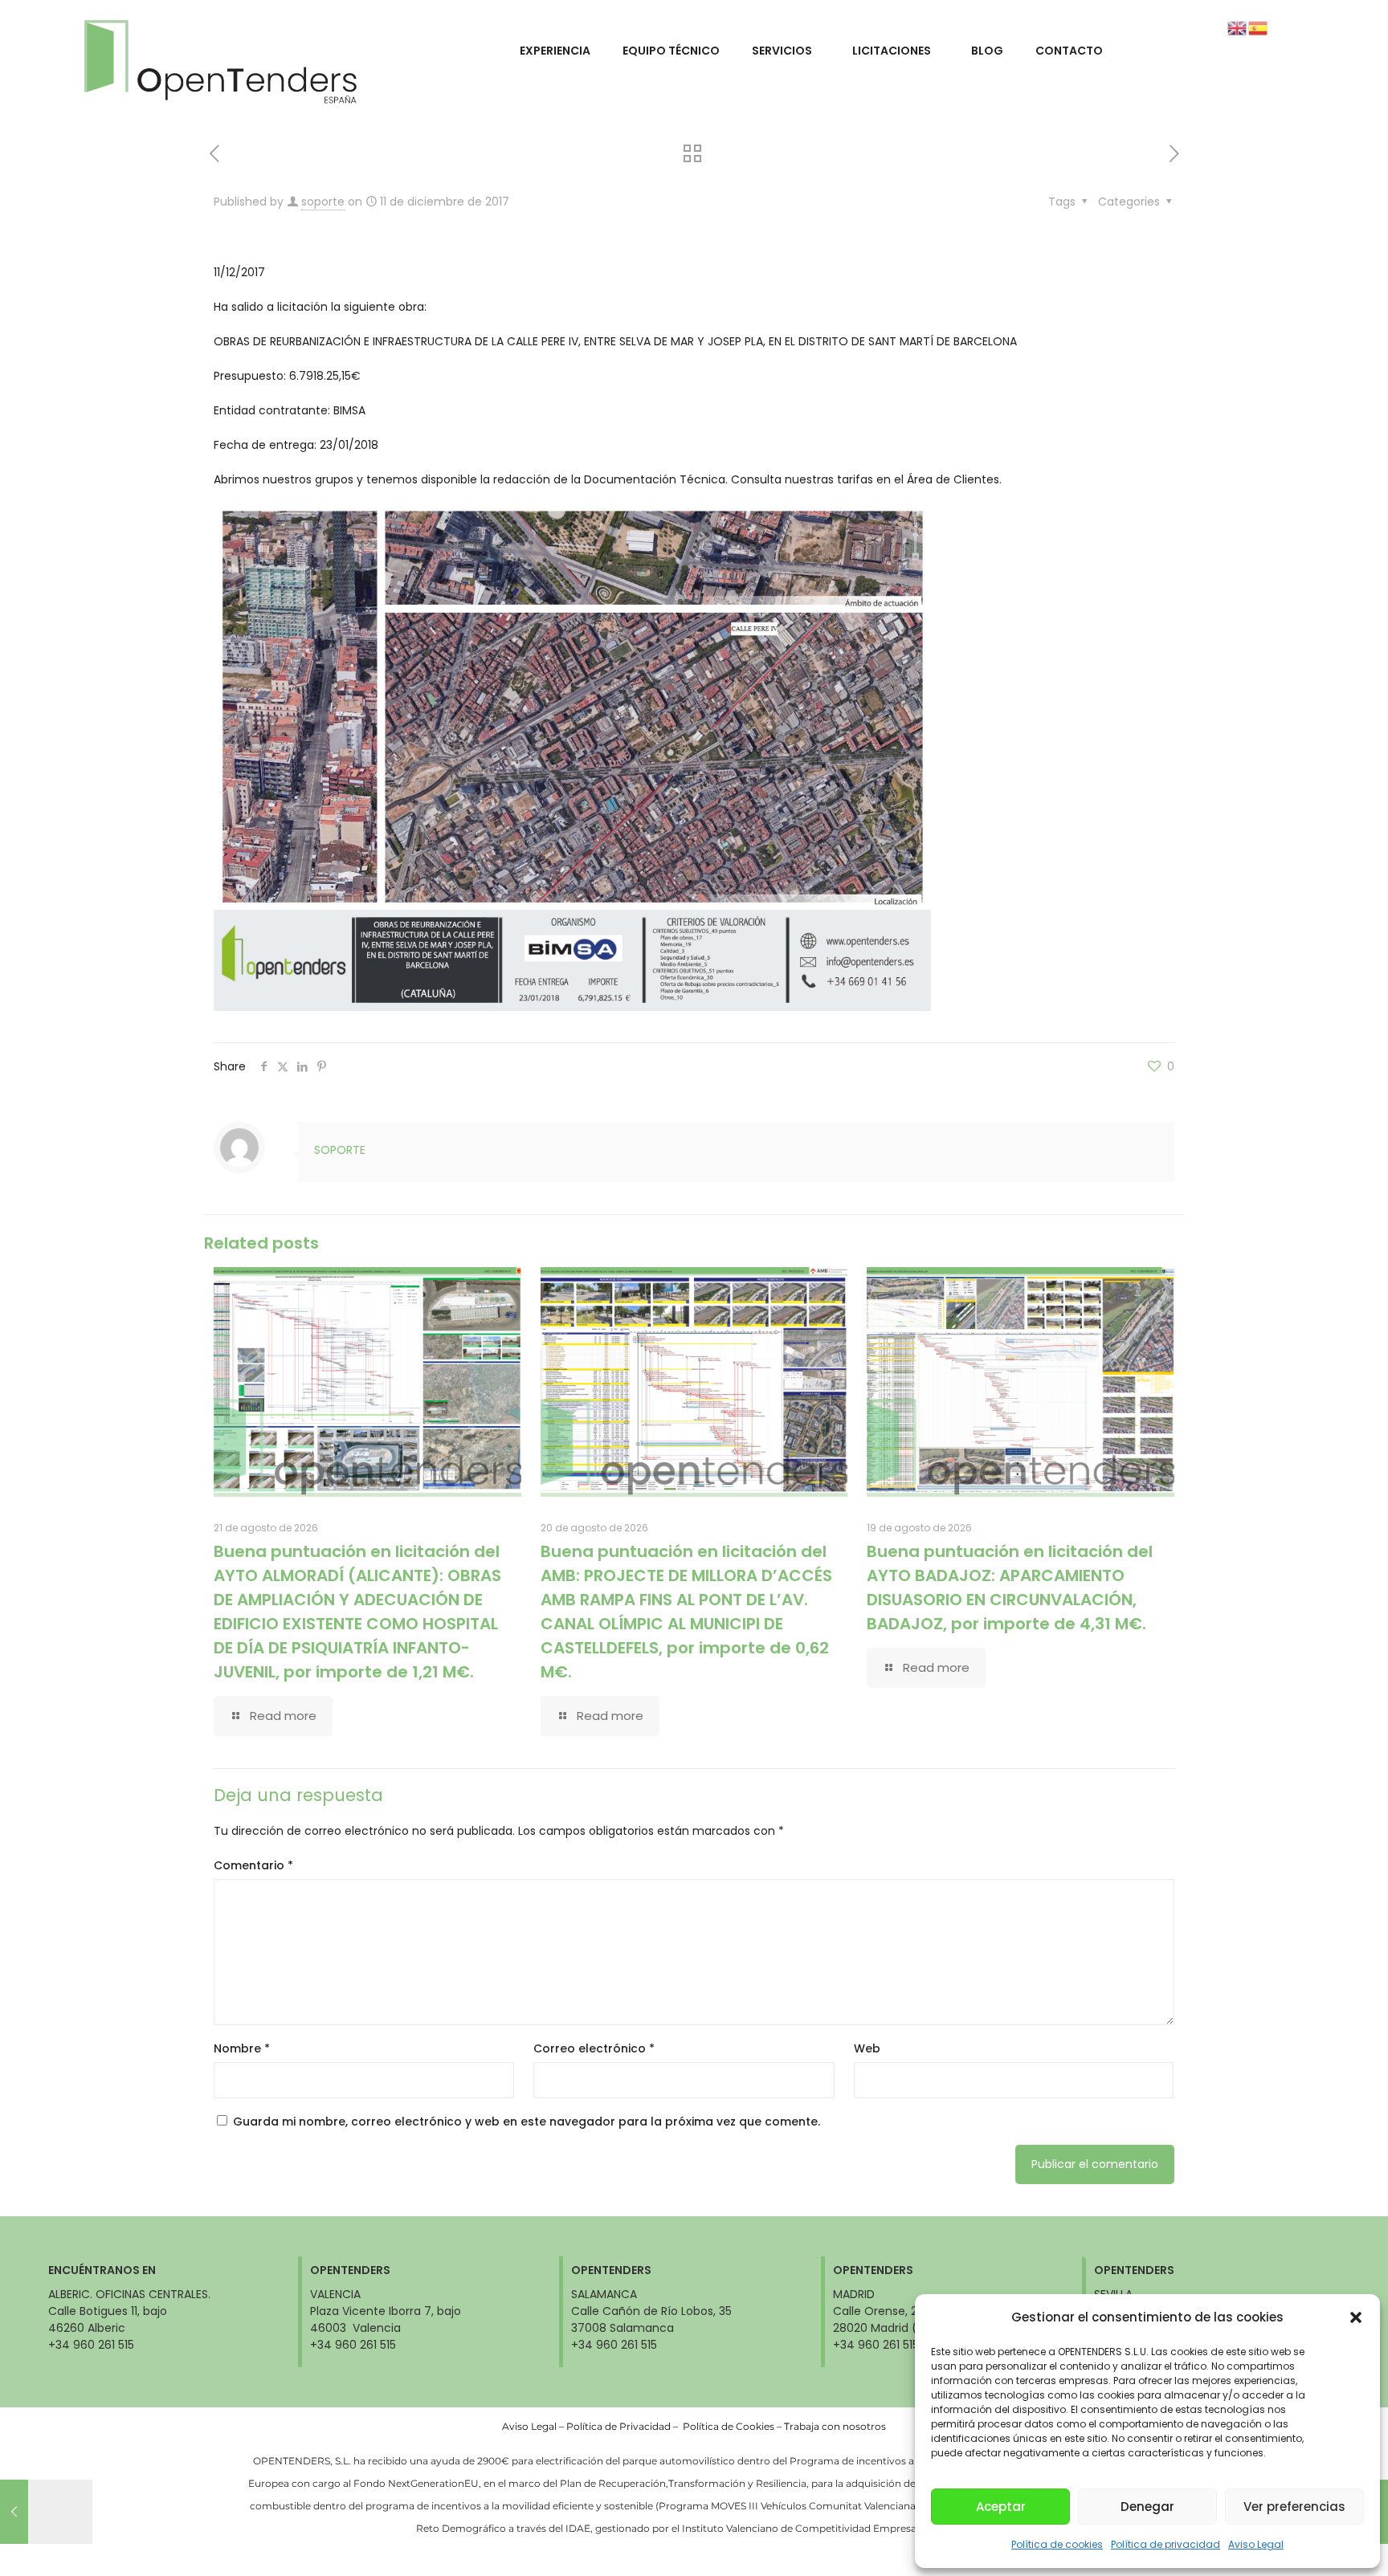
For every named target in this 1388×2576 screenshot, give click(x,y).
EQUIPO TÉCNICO (671, 51)
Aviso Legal (1256, 2544)
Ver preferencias (1294, 2507)
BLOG (987, 51)
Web (867, 2048)
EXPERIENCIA (555, 51)
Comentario (253, 1865)
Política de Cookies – (733, 2426)
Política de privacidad (1166, 2544)
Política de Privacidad (618, 2426)
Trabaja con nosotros (835, 2426)
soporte (323, 202)
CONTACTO (1069, 51)
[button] (1356, 2317)
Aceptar (1001, 2507)
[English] (1238, 27)
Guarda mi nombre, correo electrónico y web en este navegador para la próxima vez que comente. (527, 2122)
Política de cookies (1057, 2544)
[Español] (1259, 27)
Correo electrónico (594, 2048)
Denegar (1147, 2507)
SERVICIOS (782, 51)
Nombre (242, 2048)
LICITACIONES (892, 51)
